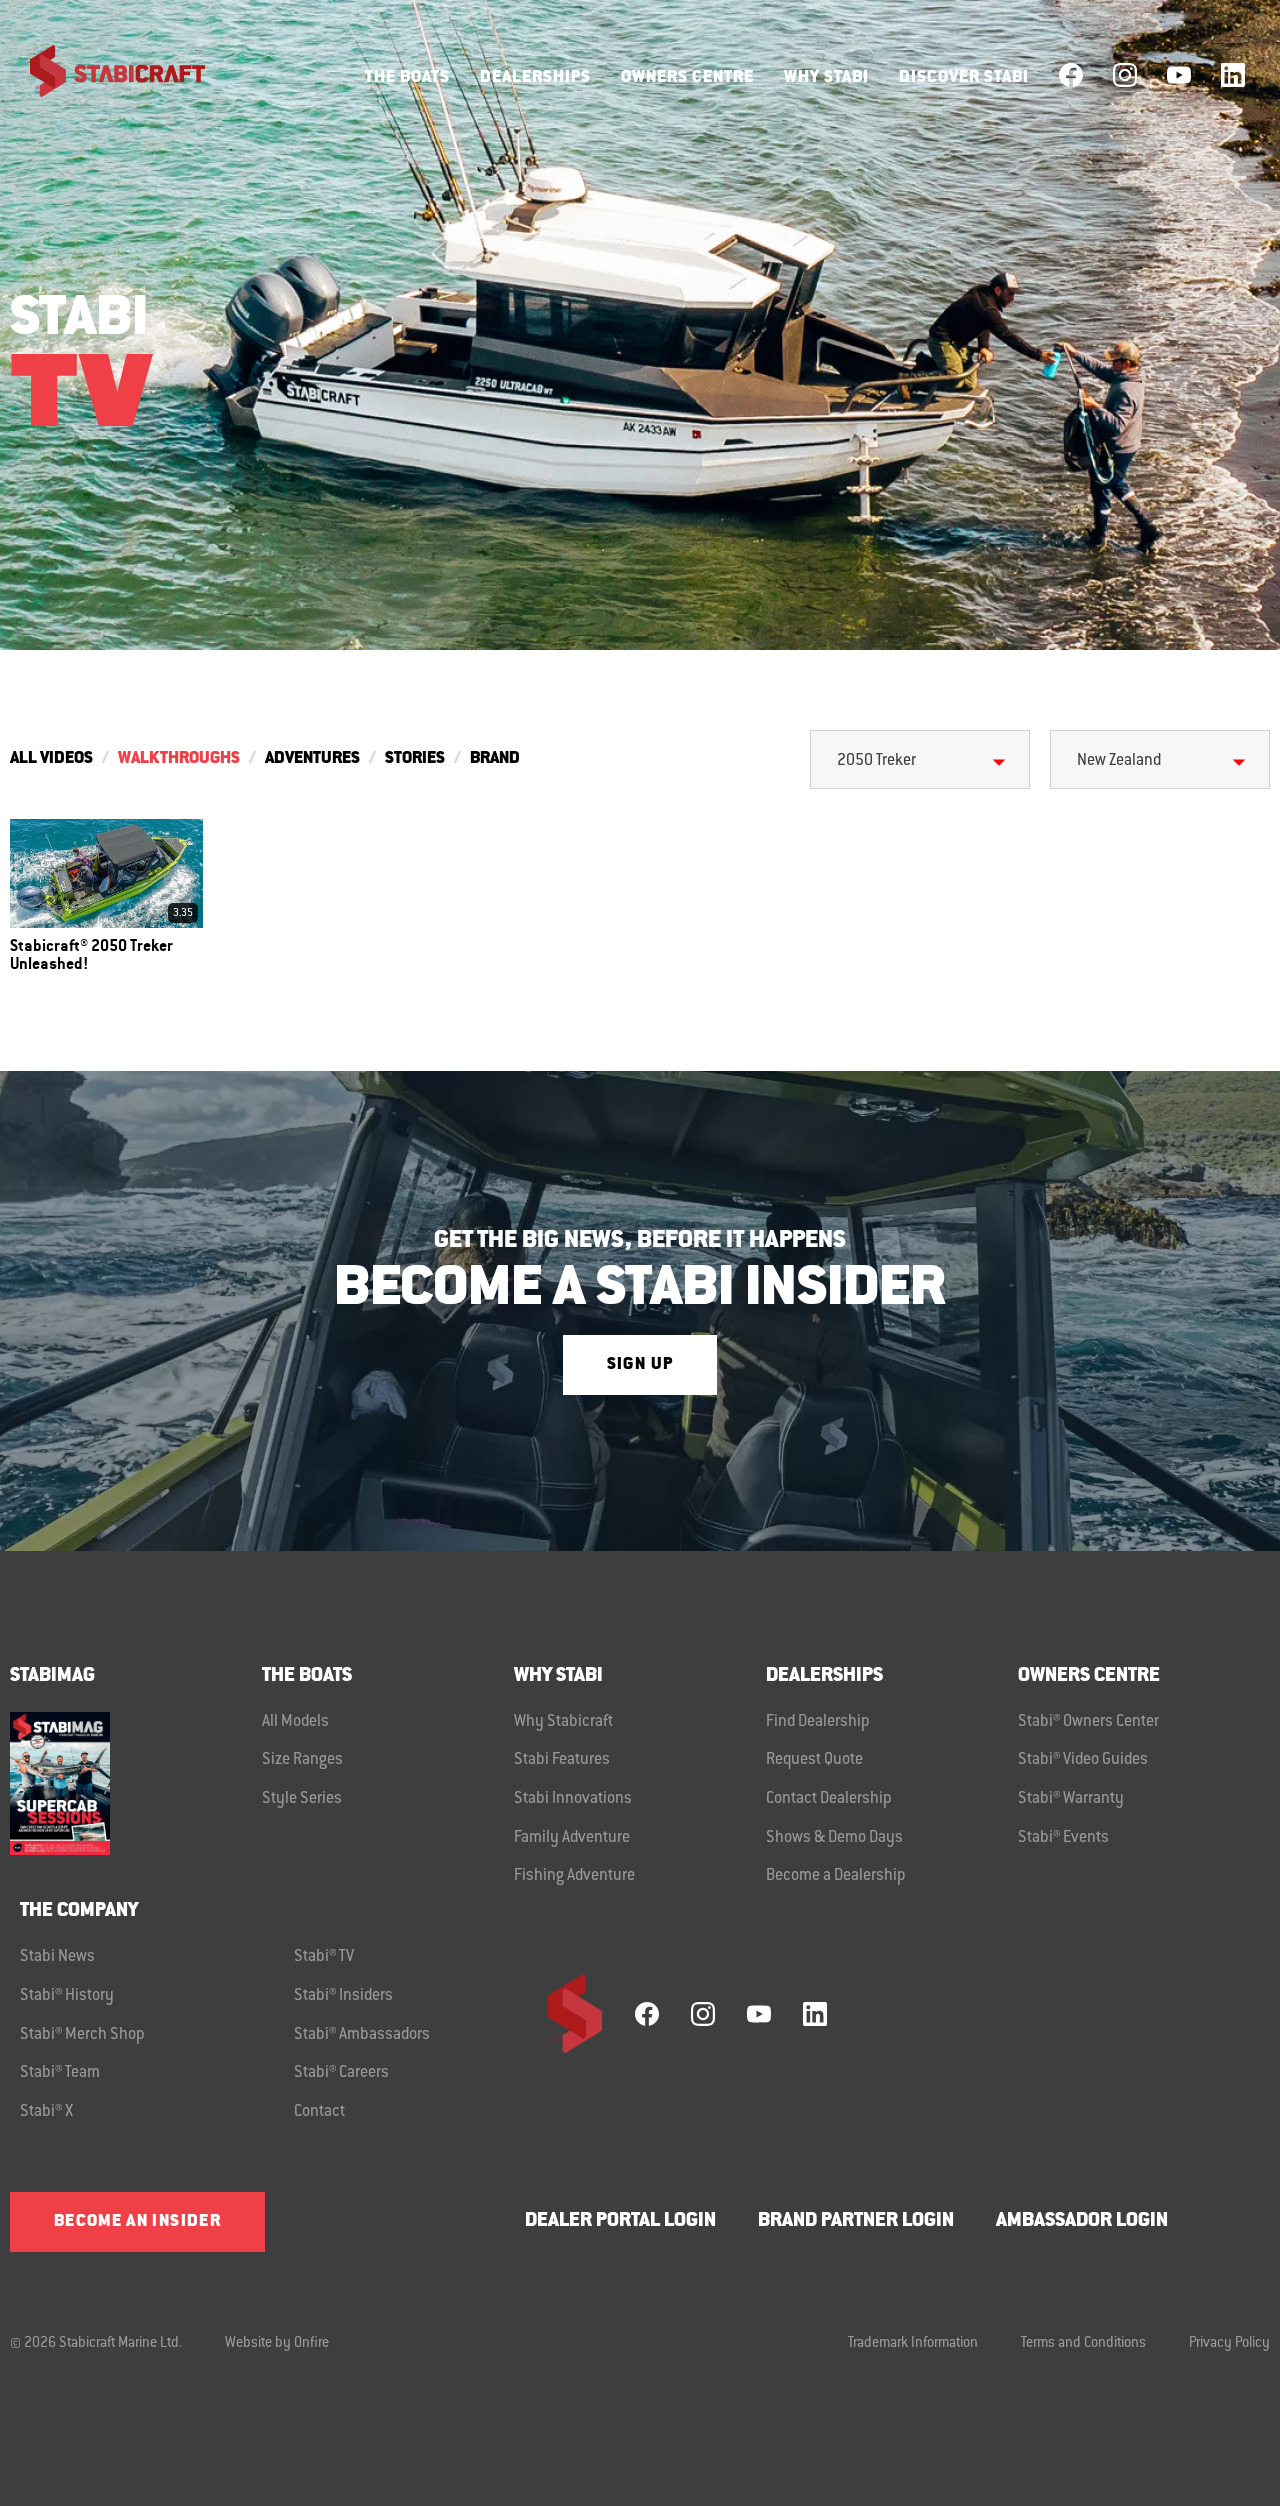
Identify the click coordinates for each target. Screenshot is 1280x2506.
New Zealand (1119, 761)
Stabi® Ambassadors (362, 2035)
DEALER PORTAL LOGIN (620, 2221)
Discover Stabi (964, 78)
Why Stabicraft (563, 1722)
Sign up (640, 1365)
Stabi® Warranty (1071, 1799)
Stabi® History (67, 1996)
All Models (295, 1722)
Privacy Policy (1229, 2344)
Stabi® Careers (341, 2073)
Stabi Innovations (573, 1799)
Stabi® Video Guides (1083, 1760)
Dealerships (535, 78)
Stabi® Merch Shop (82, 2035)
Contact (319, 2112)
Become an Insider (137, 2222)
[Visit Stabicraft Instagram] (1125, 75)
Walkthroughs (179, 759)
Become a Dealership (836, 1876)
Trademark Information (913, 2344)
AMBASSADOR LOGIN (1082, 2221)
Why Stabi (826, 78)
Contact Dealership (829, 1799)
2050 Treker (876, 761)
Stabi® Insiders (343, 1996)
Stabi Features (562, 1760)
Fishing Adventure (574, 1876)
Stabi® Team (60, 2073)
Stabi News (57, 1957)
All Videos (51, 759)
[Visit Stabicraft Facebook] (1071, 75)
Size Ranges (302, 1760)
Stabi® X (46, 2112)
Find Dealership (818, 1722)
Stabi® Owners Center (1088, 1722)
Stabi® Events (1063, 1838)
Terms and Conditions (1083, 2344)
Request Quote (814, 1760)
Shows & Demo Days (834, 1838)
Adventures (312, 759)
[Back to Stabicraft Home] (105, 75)
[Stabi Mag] (136, 1783)
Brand (495, 759)
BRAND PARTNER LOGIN (856, 2221)
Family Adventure (572, 1838)
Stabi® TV (324, 1957)
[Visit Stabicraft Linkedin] (1233, 75)
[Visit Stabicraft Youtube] (1179, 75)
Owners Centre (687, 78)
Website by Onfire (277, 2344)
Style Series (302, 1799)
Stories (415, 759)
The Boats (407, 78)
